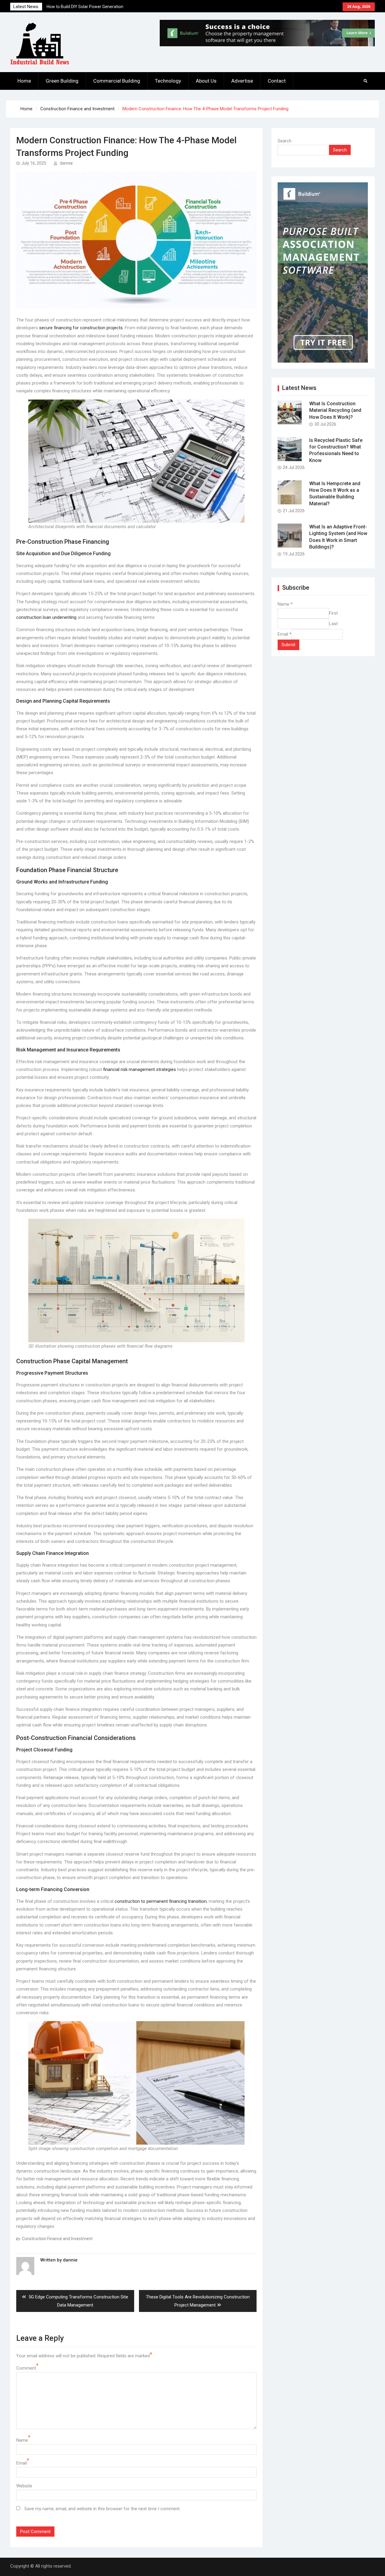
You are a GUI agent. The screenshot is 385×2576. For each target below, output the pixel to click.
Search (285, 141)
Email (22, 2463)
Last (333, 624)
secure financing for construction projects (81, 328)
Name (22, 2440)
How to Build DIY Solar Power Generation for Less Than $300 (85, 7)
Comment (26, 2368)
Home (24, 81)
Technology (168, 81)
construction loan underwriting (46, 617)
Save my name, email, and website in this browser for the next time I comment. (102, 2509)
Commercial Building (117, 81)
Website (24, 2486)
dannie (66, 163)
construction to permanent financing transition (161, 1901)
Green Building (62, 81)
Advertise (242, 81)
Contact (277, 81)
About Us (206, 81)
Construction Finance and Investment (57, 2239)
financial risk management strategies (140, 1069)
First (333, 613)
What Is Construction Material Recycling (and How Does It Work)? (335, 410)
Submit (288, 645)
